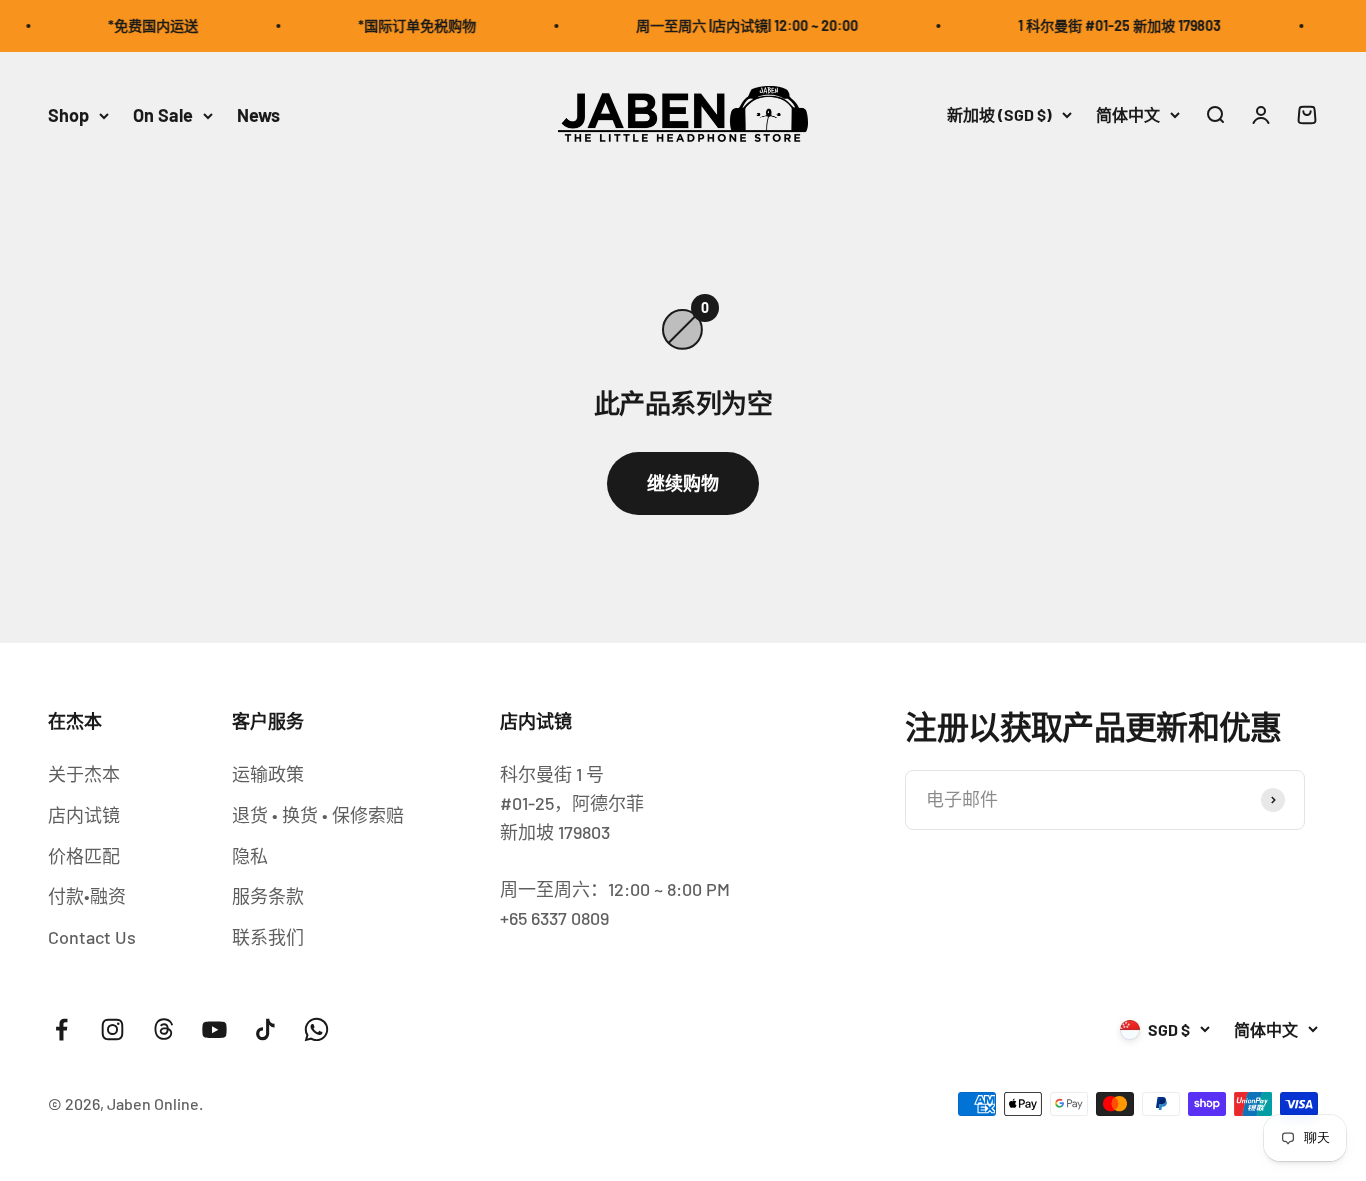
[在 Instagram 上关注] (112, 1029)
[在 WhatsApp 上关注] (316, 1029)
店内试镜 (84, 815)
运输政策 (268, 774)
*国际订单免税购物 (406, 25)
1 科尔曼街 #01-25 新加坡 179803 (1108, 25)
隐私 (250, 856)
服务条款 (268, 896)
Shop (68, 115)
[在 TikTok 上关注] (265, 1029)
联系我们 (268, 937)
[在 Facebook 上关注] (61, 1029)
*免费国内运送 (142, 25)
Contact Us (92, 937)
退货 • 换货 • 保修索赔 (318, 815)
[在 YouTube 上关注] (214, 1029)
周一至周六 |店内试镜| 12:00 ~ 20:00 (736, 25)
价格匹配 (84, 856)
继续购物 (683, 483)
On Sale (163, 115)
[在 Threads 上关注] (163, 1029)
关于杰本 (84, 774)
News (258, 115)
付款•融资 (87, 896)
